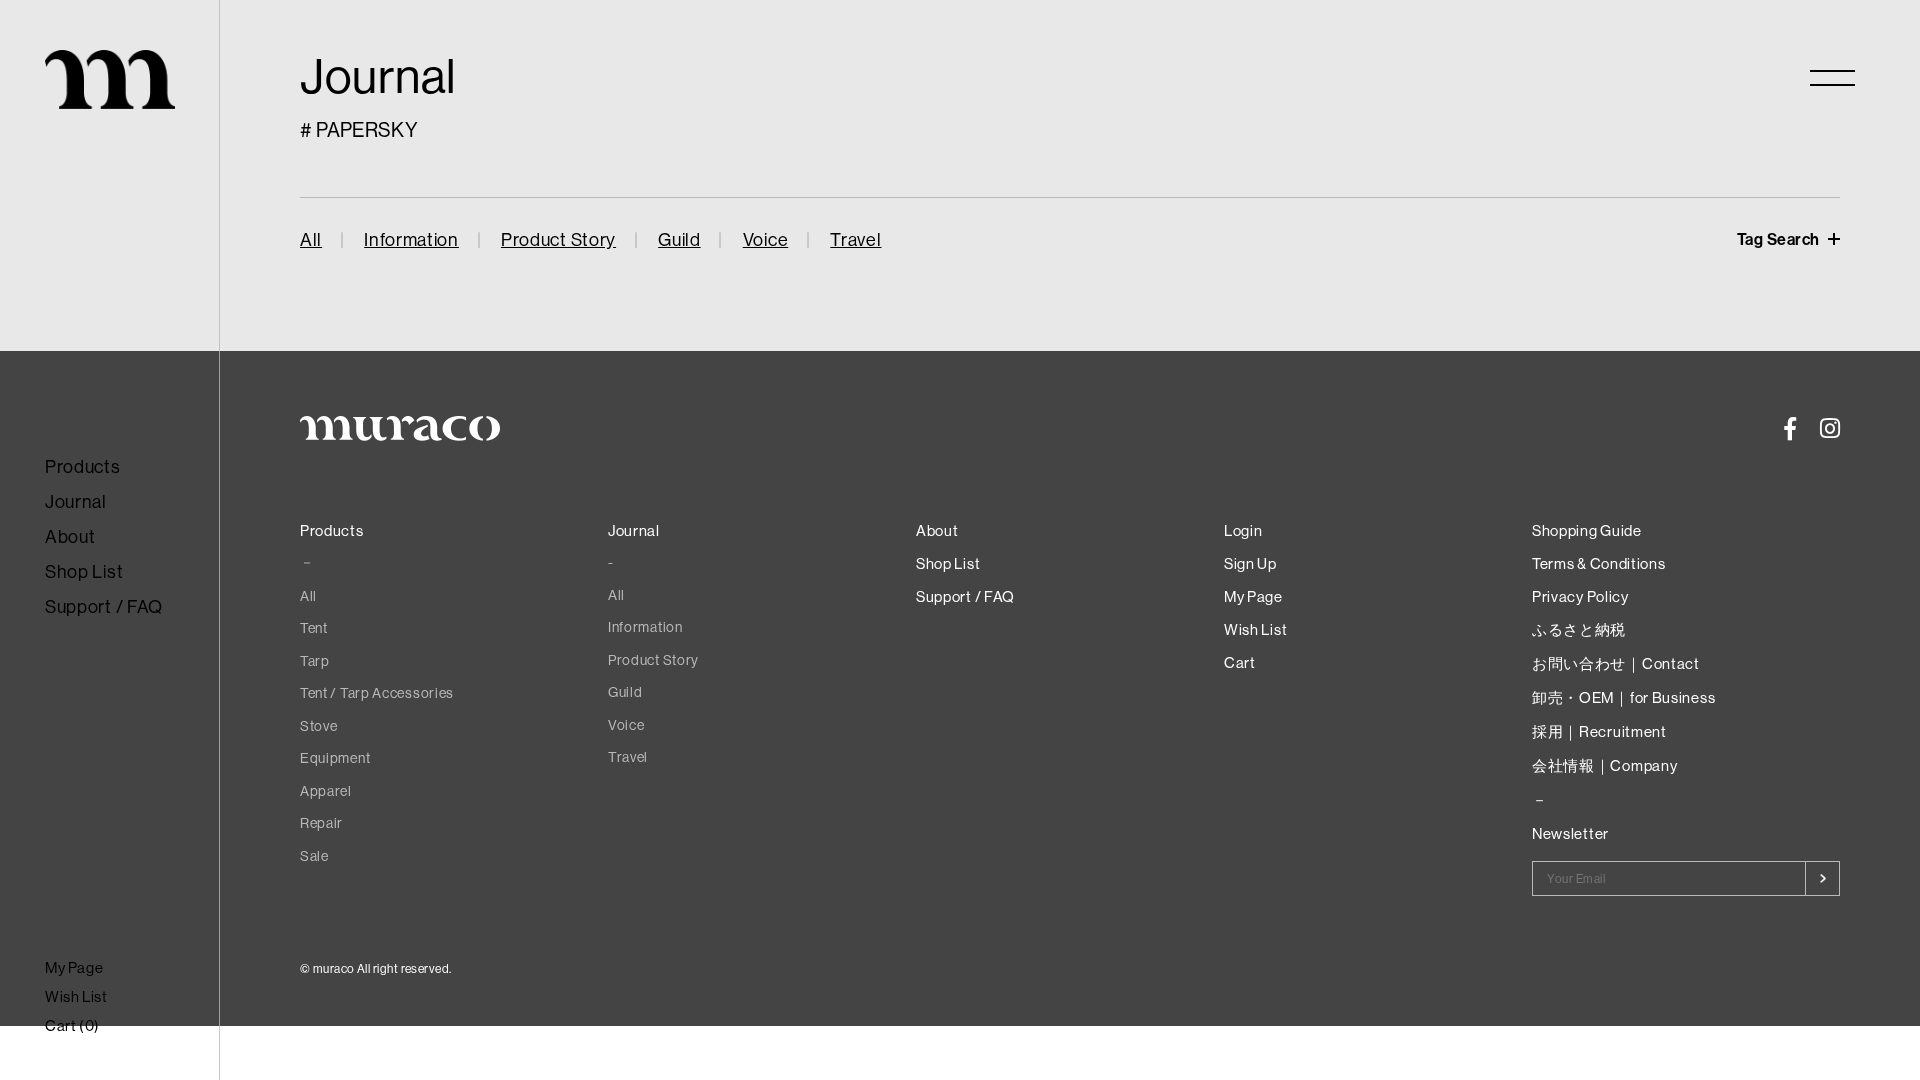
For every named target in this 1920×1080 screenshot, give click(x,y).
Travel (855, 239)
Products (83, 466)
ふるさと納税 (1579, 629)
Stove (319, 726)
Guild (679, 239)
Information (411, 239)
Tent (314, 628)
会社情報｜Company (1604, 765)
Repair (321, 823)
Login (1243, 530)
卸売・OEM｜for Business (1623, 697)
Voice (766, 239)
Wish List (76, 996)
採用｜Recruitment (1599, 731)
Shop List (84, 571)
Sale (314, 856)
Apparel (326, 791)
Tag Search (1780, 239)
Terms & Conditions (1599, 563)
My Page (74, 967)
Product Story (558, 239)
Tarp (315, 661)
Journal (76, 501)
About (70, 536)
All (311, 239)
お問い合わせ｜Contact (1616, 663)
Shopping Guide (1587, 530)
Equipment (335, 758)
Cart (1240, 662)
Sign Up (1250, 563)
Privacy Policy (1580, 596)
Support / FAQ (104, 606)
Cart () (72, 1025)
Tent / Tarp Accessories (377, 693)
